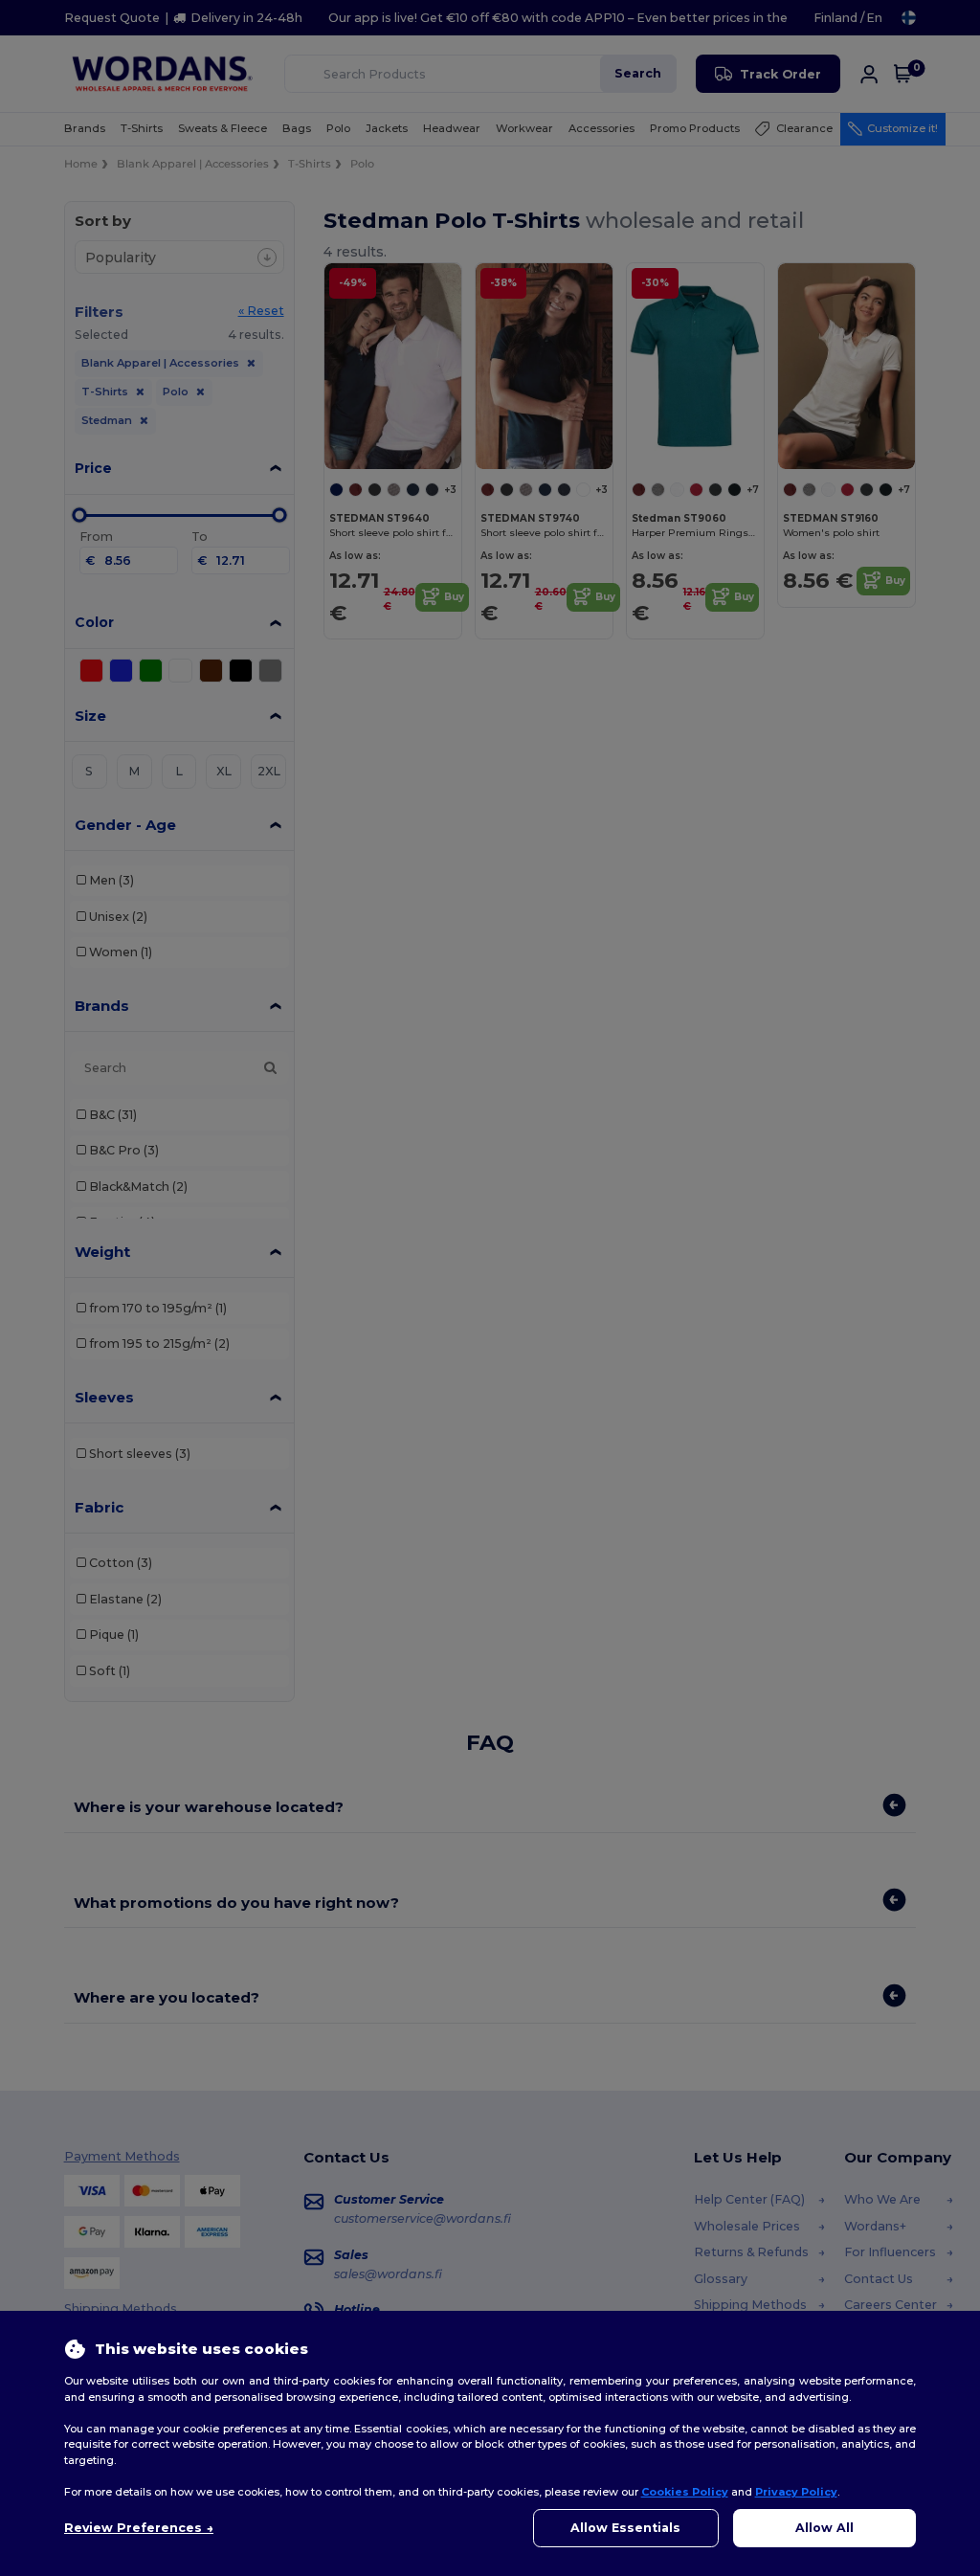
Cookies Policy (685, 2492)
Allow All (824, 2528)
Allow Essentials (625, 2528)
